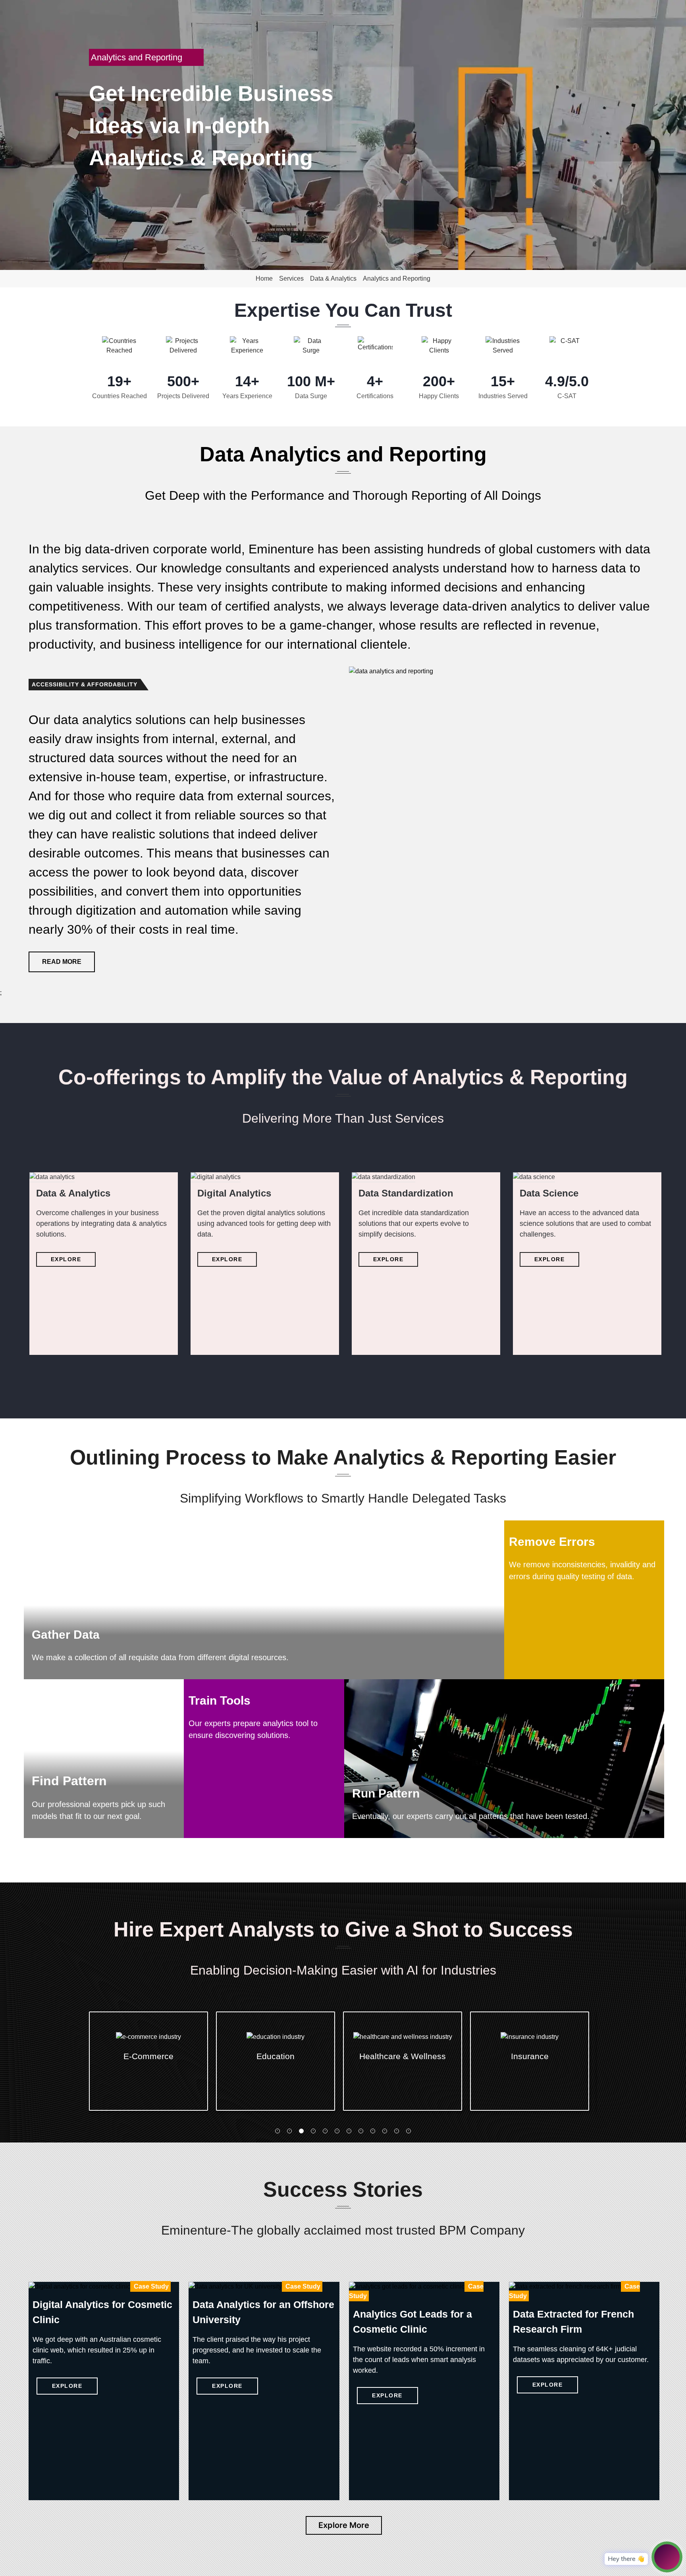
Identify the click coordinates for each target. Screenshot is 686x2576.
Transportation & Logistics (530, 2066)
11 (397, 2131)
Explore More (344, 2525)
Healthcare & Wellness (276, 2056)
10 (385, 2131)
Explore (66, 1259)
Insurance (403, 2056)
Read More (62, 962)
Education (148, 2056)
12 (409, 2131)
